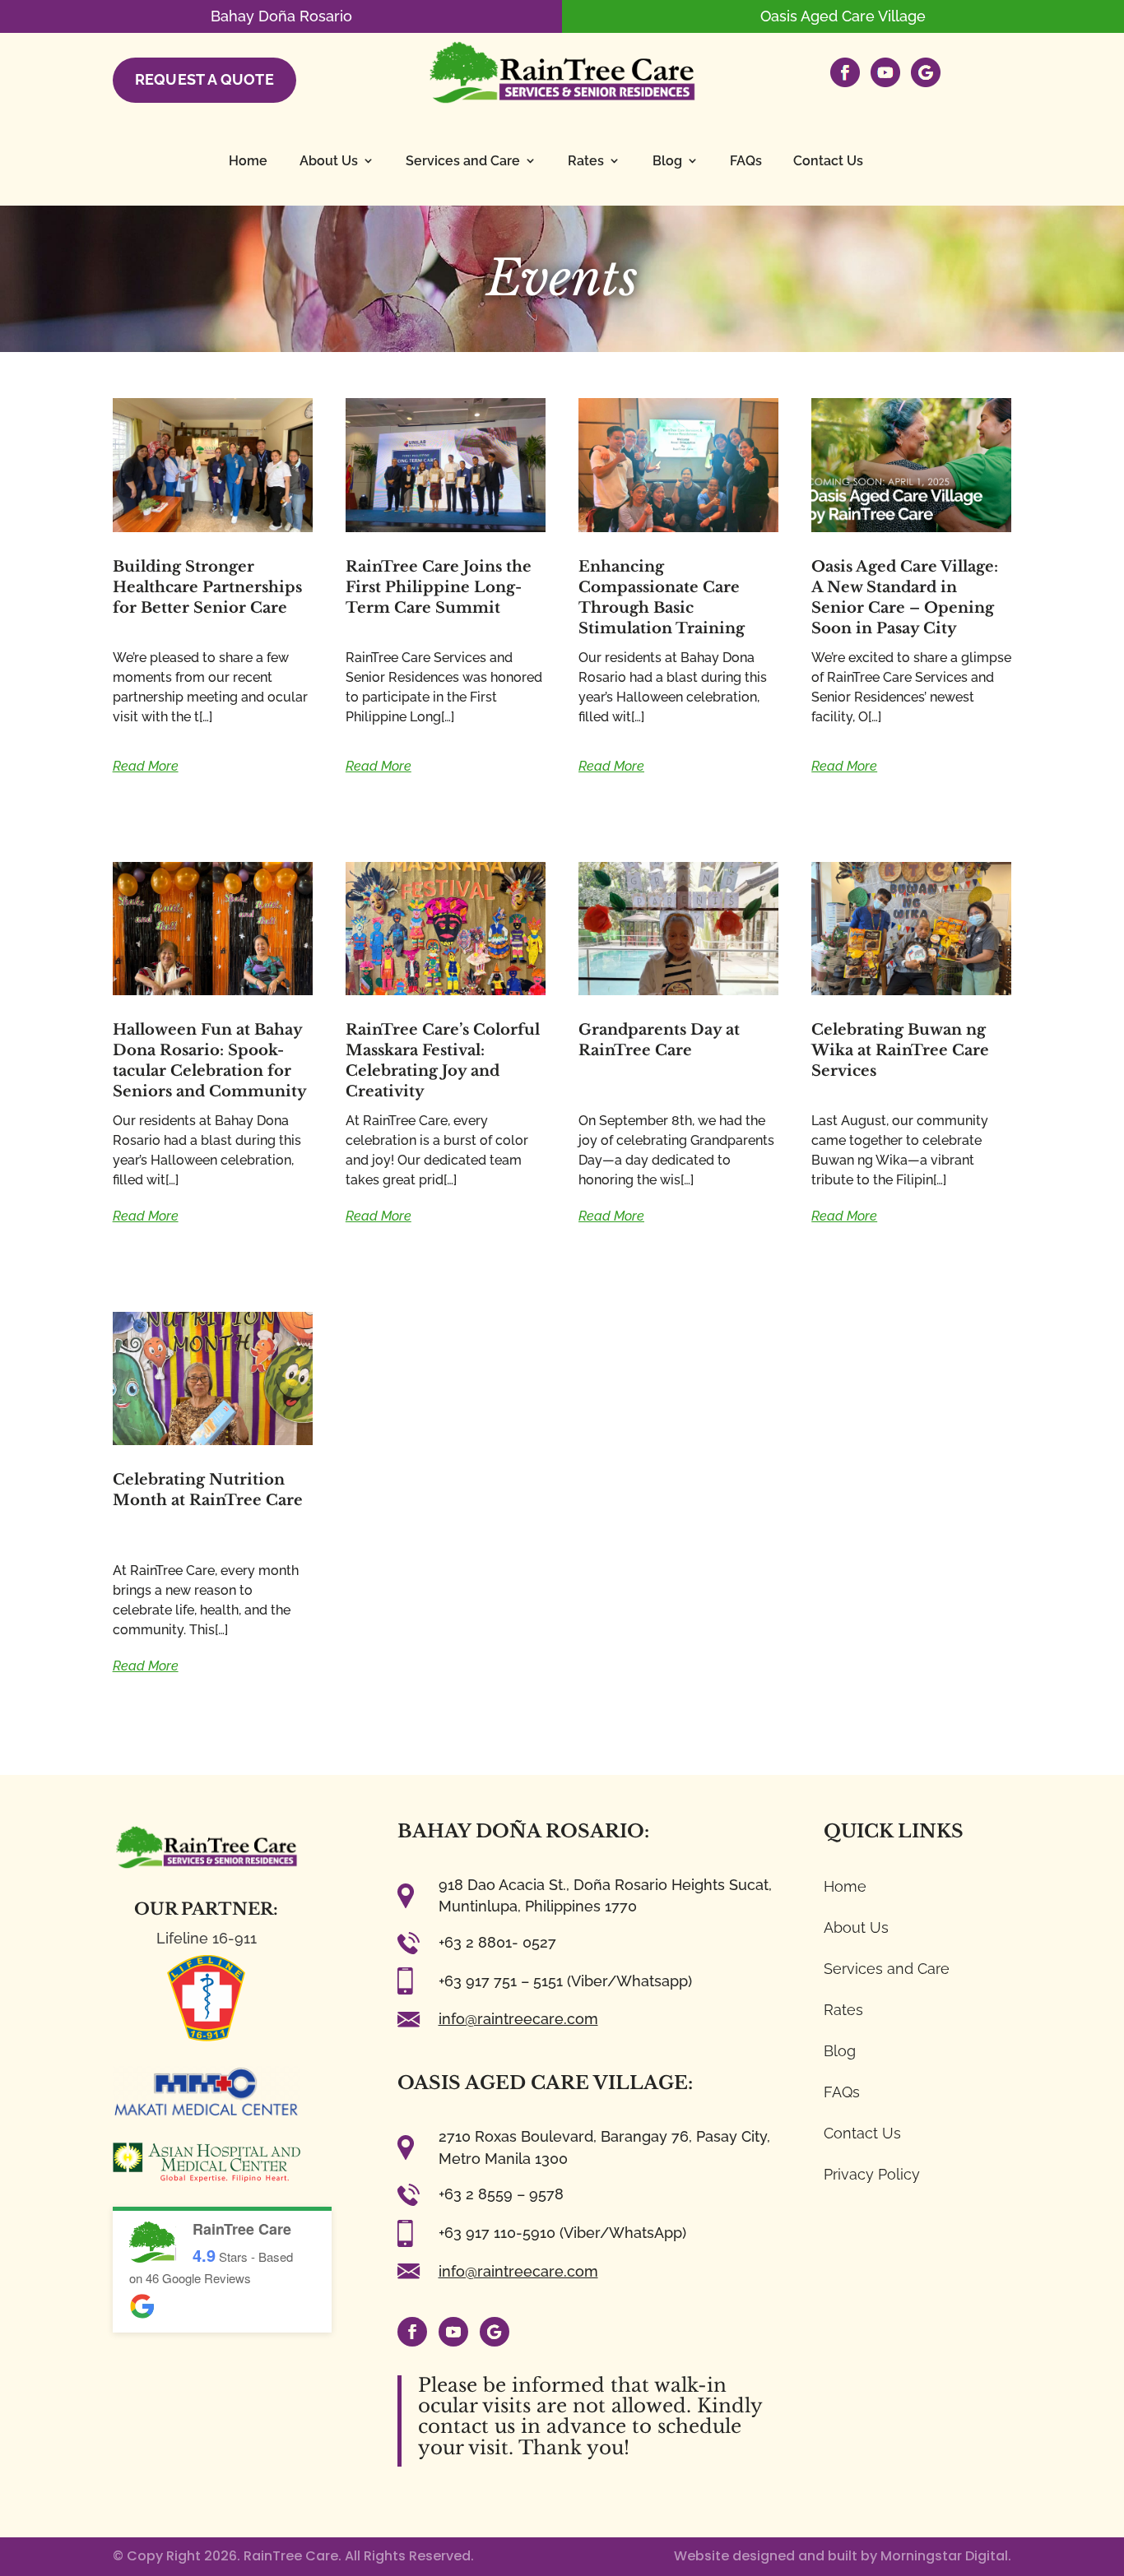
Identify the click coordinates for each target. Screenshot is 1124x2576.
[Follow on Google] (495, 2332)
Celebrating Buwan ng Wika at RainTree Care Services (900, 1050)
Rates (586, 161)
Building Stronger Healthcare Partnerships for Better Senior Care (207, 587)
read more (146, 766)
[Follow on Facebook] (412, 2332)
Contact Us (828, 161)
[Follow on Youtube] (453, 2332)
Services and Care (463, 161)
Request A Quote (205, 79)
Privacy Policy (872, 2174)
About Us (329, 161)
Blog (667, 161)
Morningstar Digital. (946, 2556)
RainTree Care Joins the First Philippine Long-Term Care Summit (439, 587)
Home (248, 161)
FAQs (746, 161)
